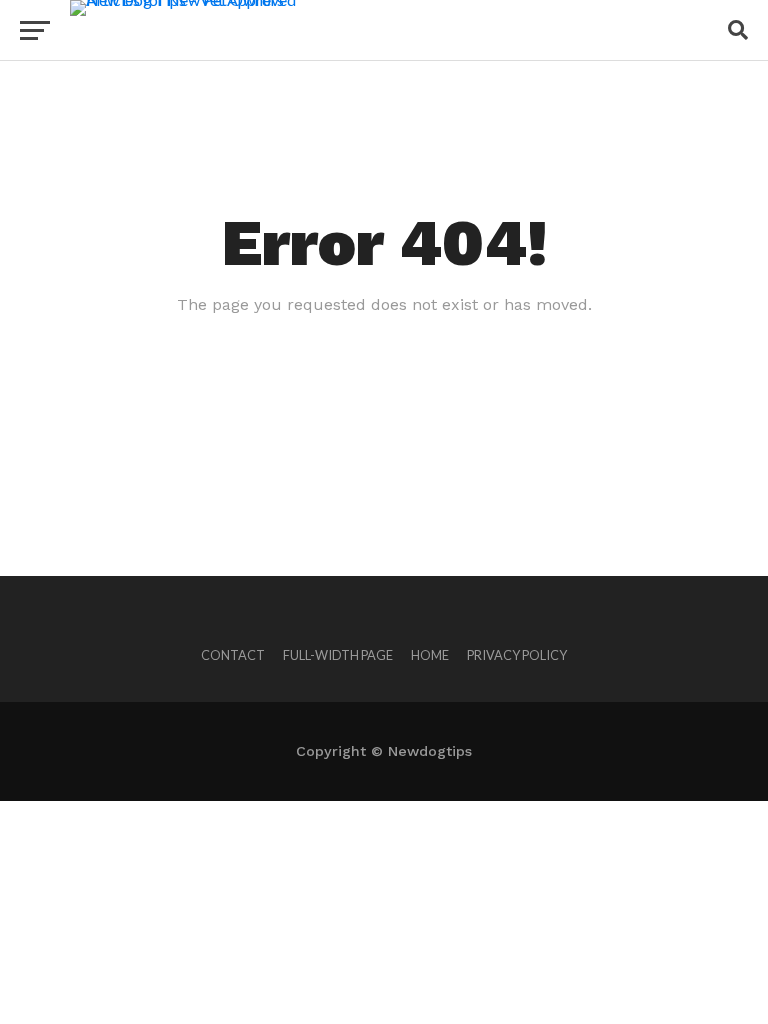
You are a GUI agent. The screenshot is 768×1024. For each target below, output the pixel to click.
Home (430, 655)
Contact (233, 655)
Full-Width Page (338, 655)
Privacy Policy (517, 655)
